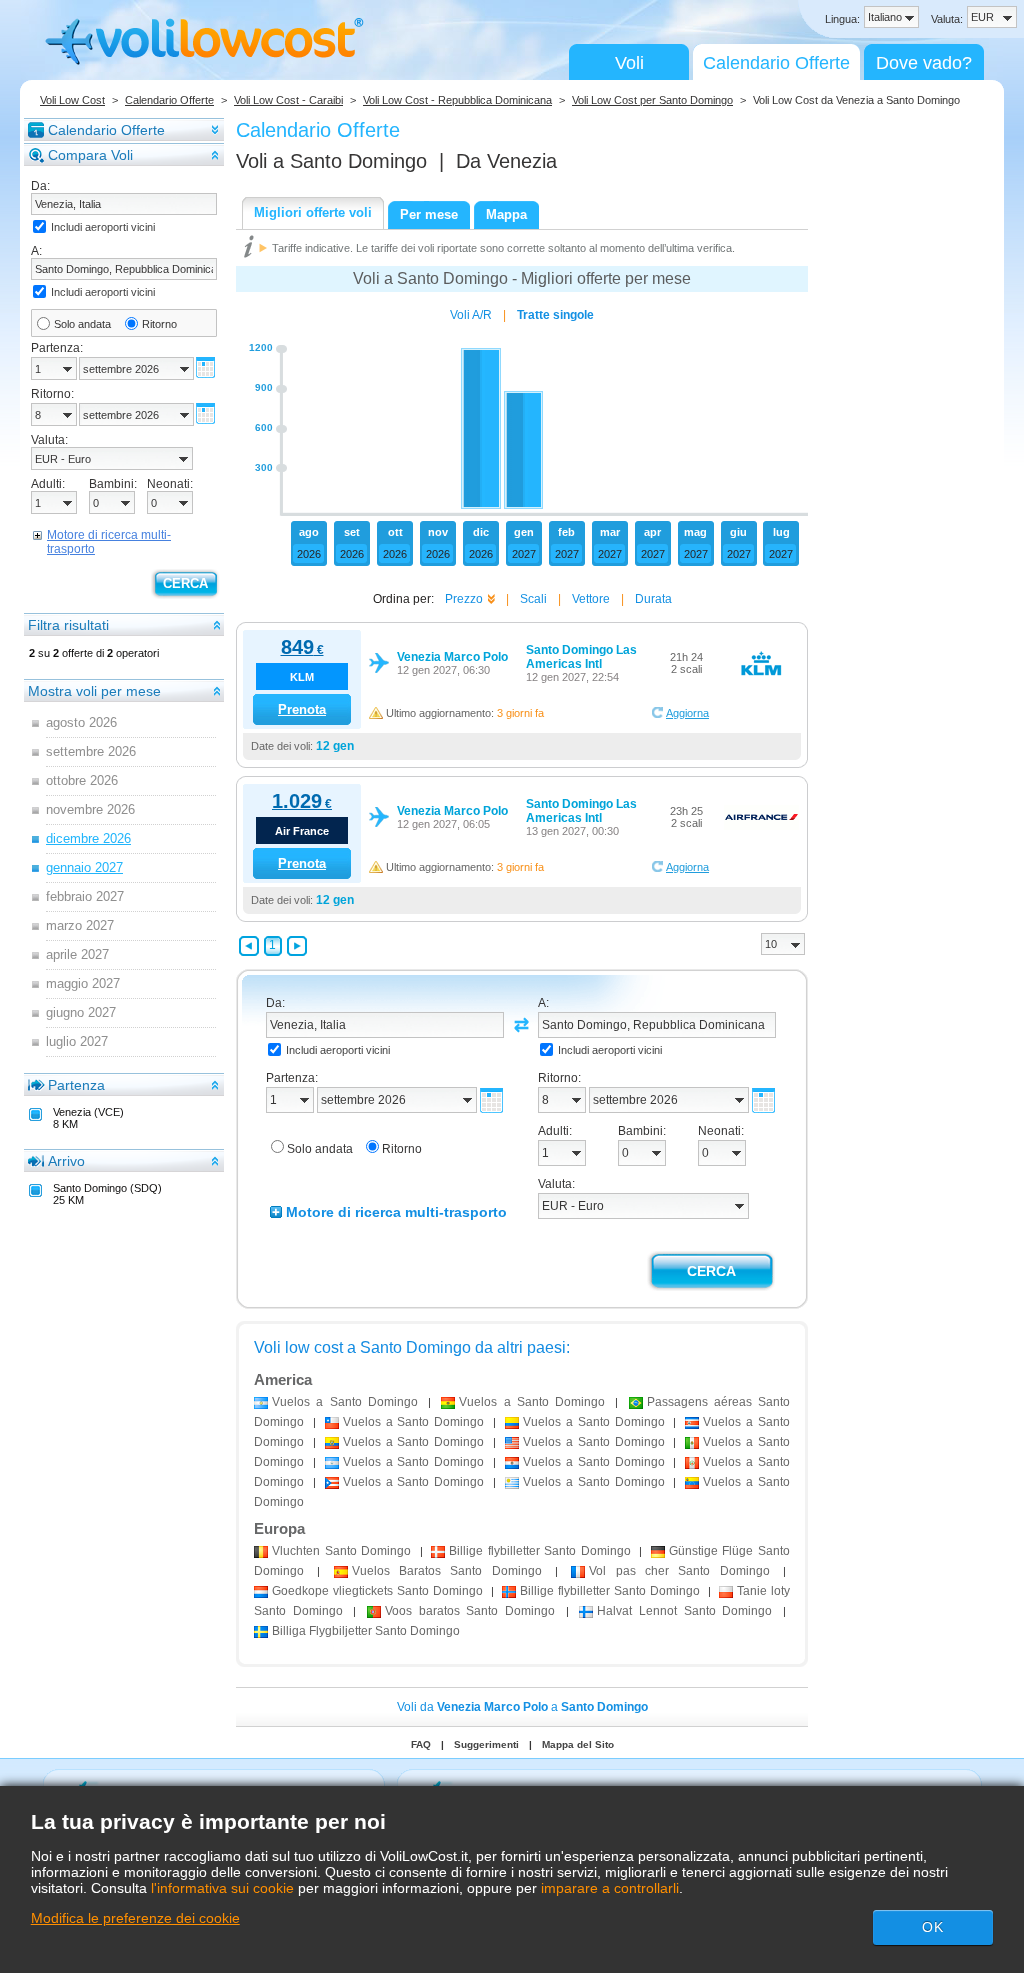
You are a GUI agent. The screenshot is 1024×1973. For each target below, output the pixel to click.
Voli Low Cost (72, 100)
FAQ (421, 1744)
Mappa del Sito (578, 1744)
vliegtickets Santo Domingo (377, 1591)
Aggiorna (687, 713)
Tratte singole (555, 315)
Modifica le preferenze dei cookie (135, 1918)
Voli (629, 63)
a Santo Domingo (345, 1402)
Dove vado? (924, 63)
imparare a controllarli (610, 1888)
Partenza (76, 1085)
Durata (653, 599)
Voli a (331, 161)
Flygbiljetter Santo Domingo (366, 1631)
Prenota (302, 709)
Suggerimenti (486, 1744)
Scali (533, 599)
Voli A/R (471, 315)
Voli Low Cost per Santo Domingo (652, 100)
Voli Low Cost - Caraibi (288, 100)
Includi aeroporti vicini (103, 227)
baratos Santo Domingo (470, 1611)
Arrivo (66, 1161)
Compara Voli (90, 155)
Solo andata (82, 324)
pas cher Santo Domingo (679, 1571)
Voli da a (522, 1707)
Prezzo (464, 599)
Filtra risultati (68, 625)
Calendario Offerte (776, 63)
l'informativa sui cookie (222, 1888)
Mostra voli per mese (94, 691)
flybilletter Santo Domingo (540, 1551)
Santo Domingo (341, 1551)
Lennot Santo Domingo (684, 1611)
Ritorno (159, 324)
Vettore (591, 599)
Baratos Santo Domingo (447, 1571)
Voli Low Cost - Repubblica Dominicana (457, 100)
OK (933, 1927)
